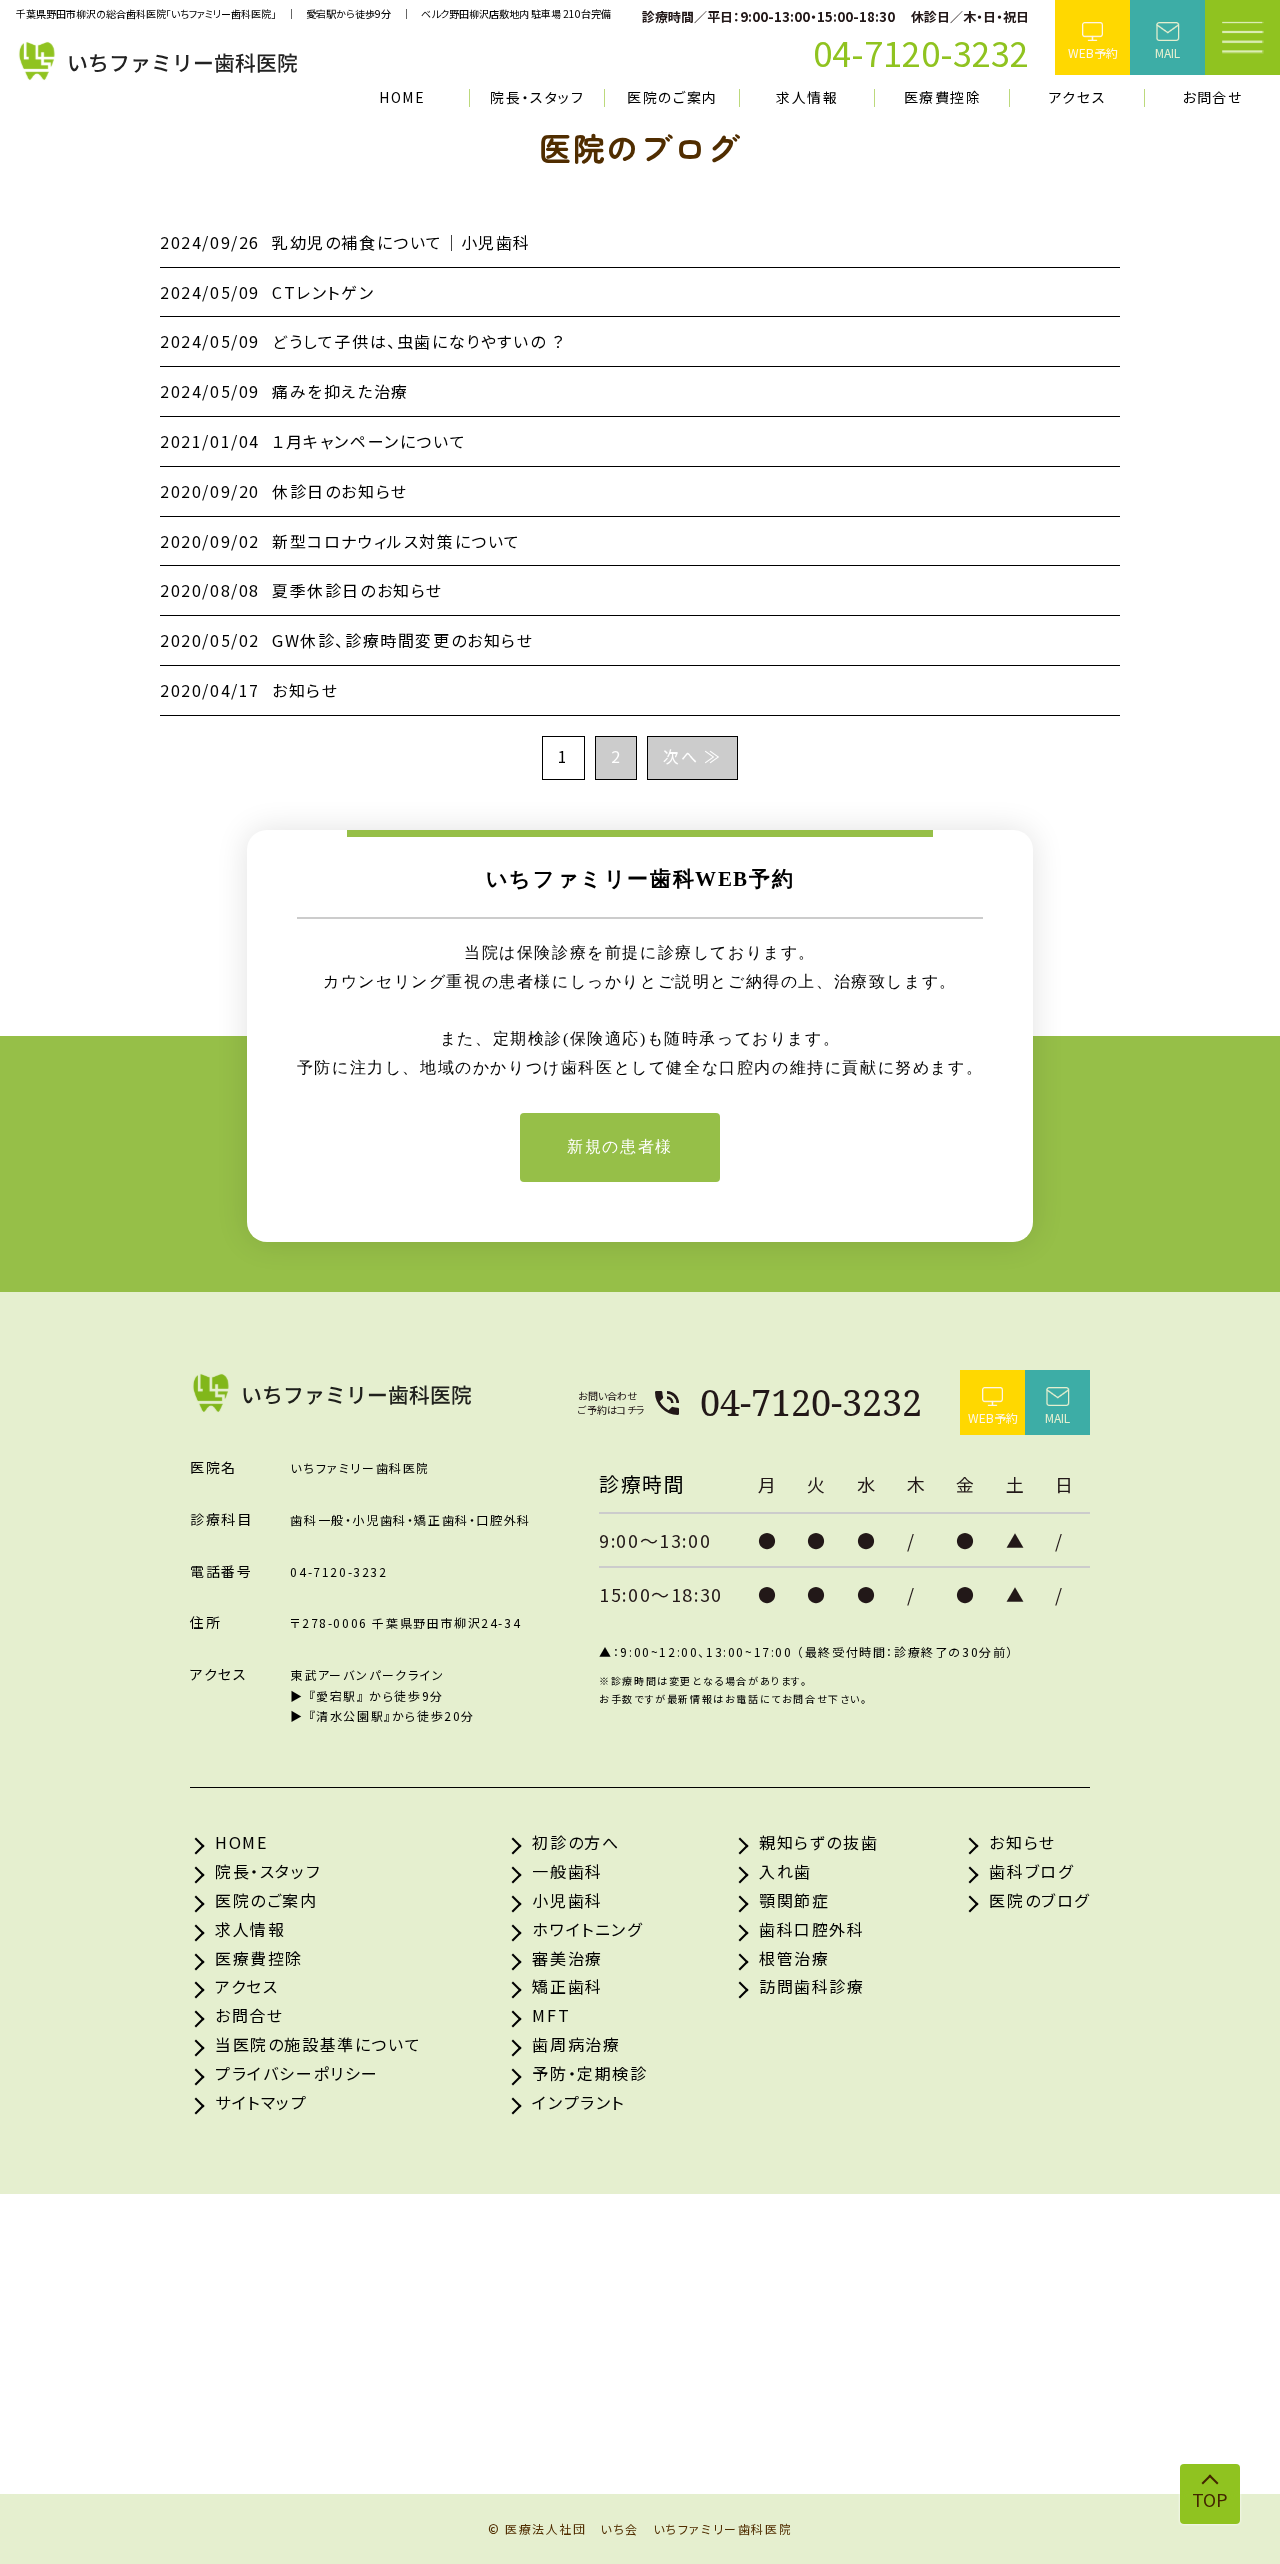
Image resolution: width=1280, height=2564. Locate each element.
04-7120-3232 (811, 1403)
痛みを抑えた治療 (284, 391)
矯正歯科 (567, 1986)
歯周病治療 (576, 2044)
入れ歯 (785, 1871)
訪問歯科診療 (812, 1986)
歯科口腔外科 (812, 1929)
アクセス (1077, 97)
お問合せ (1212, 97)
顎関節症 (794, 1900)
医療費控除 (943, 97)
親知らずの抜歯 (818, 1842)
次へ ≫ (692, 756)
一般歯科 (567, 1871)
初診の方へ (575, 1842)
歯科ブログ (1031, 1871)
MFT (551, 2015)
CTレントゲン (267, 292)
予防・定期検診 (589, 2073)
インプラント (578, 2102)
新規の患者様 (620, 1146)
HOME (402, 97)
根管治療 (794, 1958)
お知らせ (249, 690)
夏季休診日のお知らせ (301, 590)
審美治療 (567, 1958)
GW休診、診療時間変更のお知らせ (347, 640)
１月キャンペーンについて (313, 441)
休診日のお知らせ (284, 491)
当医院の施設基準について (318, 2044)
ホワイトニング (587, 1929)
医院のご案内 (672, 97)
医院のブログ (1039, 1900)
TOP (1210, 2499)
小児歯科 (567, 1900)
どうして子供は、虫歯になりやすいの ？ (362, 341)
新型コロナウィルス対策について (340, 541)
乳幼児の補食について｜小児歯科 (345, 242)
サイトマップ (261, 2102)
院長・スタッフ (537, 97)
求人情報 (807, 97)
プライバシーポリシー (297, 2073)
